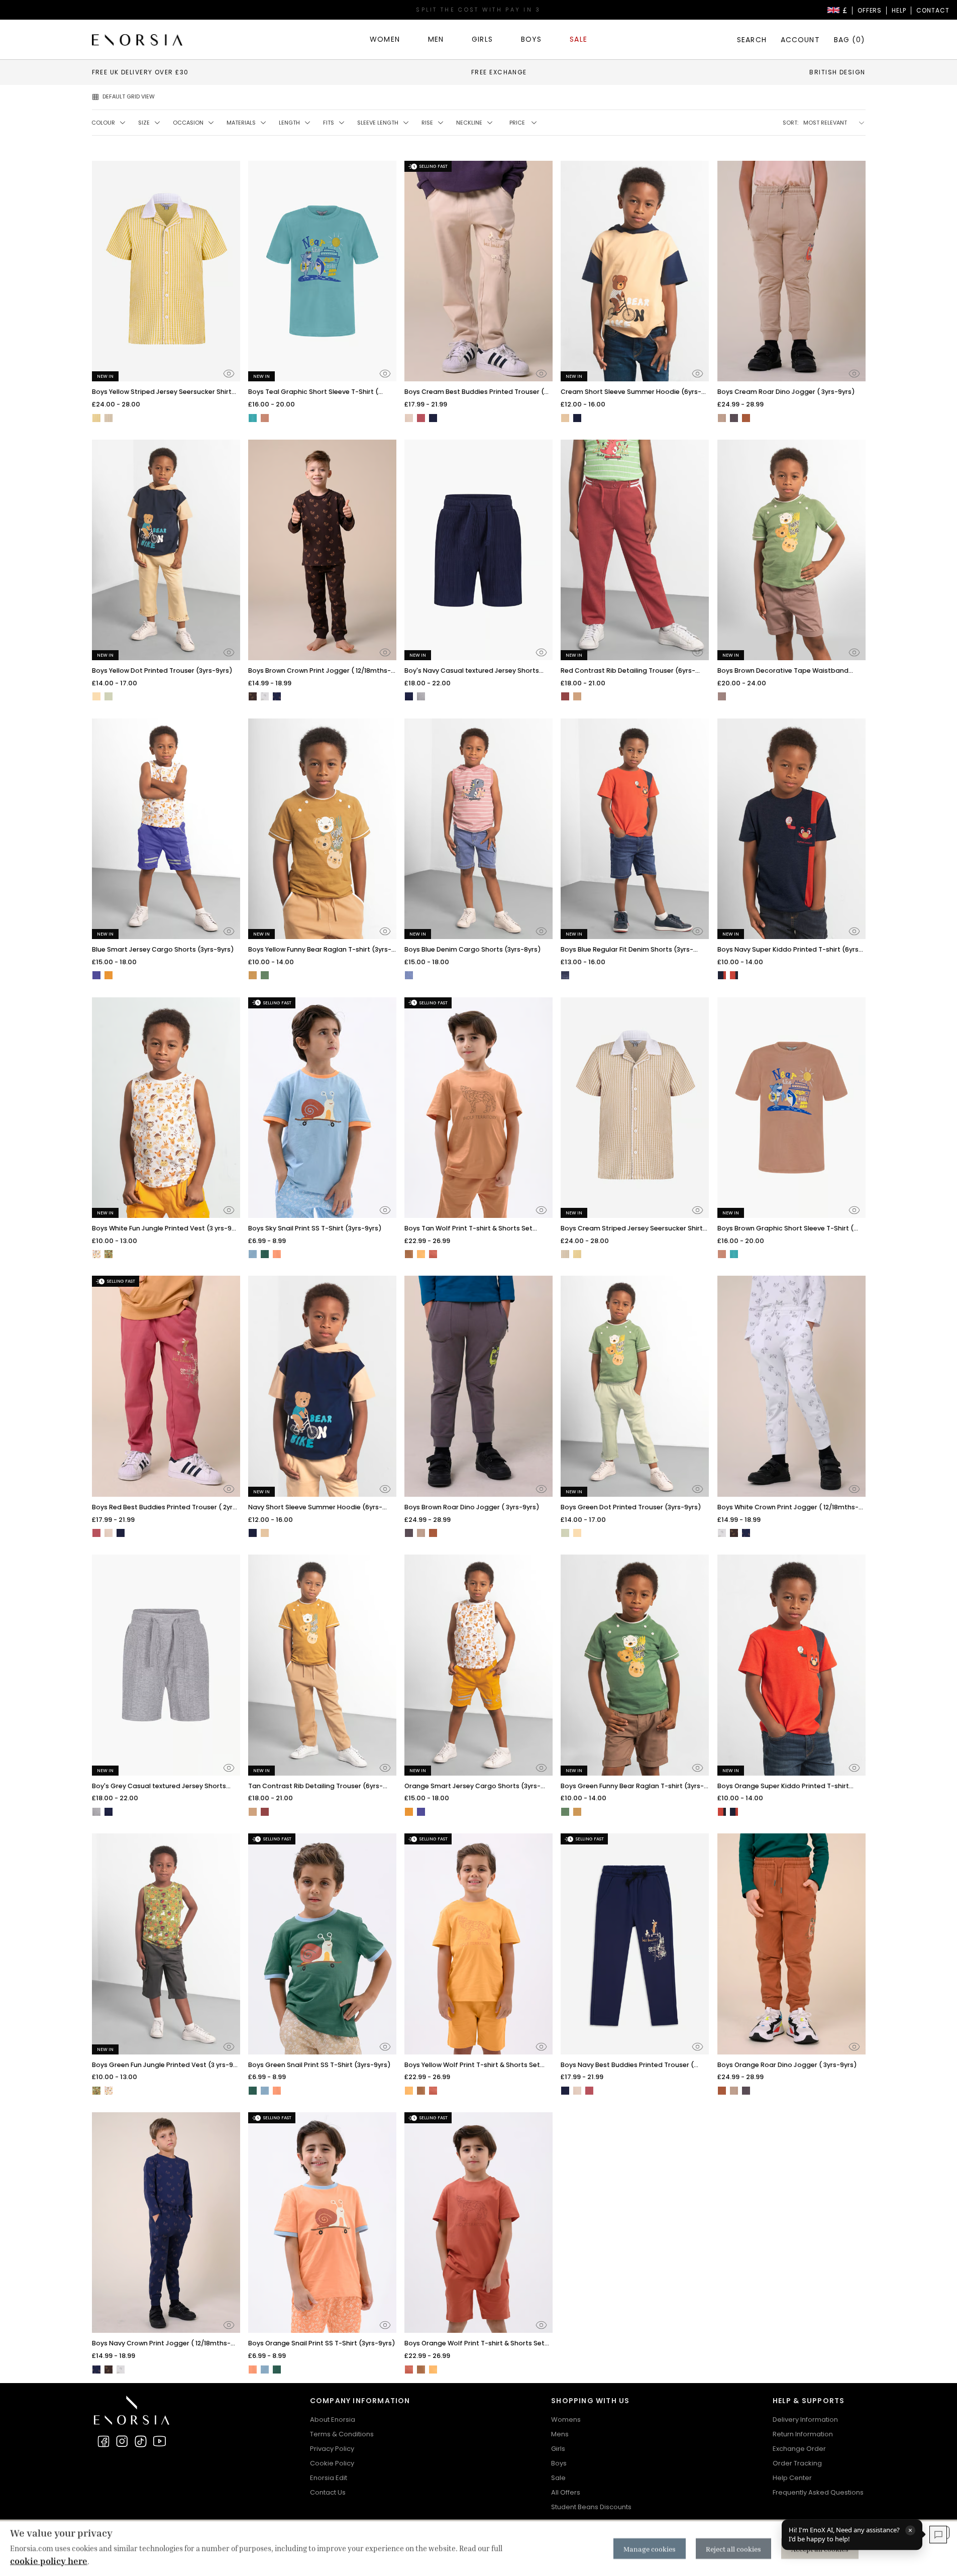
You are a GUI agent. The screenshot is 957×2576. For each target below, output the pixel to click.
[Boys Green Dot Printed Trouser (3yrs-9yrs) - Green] (109, 696)
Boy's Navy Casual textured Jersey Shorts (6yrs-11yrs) (472, 671)
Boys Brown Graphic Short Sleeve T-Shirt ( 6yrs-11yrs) (785, 1229)
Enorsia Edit (329, 2478)
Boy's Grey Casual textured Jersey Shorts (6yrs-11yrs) (159, 1786)
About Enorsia (333, 2419)
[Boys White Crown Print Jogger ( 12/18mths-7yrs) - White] (265, 696)
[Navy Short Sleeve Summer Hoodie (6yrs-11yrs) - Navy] (577, 418)
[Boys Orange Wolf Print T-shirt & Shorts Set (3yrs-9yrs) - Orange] (433, 1254)
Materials (241, 123)
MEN (436, 39)
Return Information (803, 2434)
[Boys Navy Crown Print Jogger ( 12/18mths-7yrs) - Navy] (277, 696)
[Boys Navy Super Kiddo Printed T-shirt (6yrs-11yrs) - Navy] (722, 975)
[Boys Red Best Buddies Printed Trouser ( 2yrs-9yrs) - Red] (421, 418)
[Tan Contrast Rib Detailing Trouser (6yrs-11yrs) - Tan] (577, 696)
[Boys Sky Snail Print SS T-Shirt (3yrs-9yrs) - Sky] (253, 1254)
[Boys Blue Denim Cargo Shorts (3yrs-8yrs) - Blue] (409, 975)
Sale (558, 2478)
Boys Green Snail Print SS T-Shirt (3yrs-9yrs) (320, 2065)
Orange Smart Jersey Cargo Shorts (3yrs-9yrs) (472, 1786)
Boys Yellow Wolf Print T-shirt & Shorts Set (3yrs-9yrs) (472, 2065)
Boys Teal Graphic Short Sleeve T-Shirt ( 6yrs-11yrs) (313, 392)
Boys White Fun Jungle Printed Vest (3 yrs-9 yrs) (162, 1229)
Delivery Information (805, 2419)
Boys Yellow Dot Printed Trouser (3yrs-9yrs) (162, 671)
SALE (578, 39)
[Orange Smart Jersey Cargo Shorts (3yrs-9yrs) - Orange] (109, 975)
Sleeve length (378, 123)
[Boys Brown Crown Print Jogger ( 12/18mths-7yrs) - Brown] (253, 696)
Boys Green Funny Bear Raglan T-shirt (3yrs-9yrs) (632, 1786)
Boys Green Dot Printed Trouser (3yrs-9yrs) (631, 1507)
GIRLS (482, 39)
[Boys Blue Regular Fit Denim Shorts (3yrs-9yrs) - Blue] (565, 975)
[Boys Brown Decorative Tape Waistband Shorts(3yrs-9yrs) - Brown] (722, 696)
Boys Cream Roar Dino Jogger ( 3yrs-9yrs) (786, 392)
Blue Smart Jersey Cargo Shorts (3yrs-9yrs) (163, 949)
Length (289, 123)
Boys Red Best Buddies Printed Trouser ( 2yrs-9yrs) (166, 1508)
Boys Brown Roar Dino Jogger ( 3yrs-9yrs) (472, 1507)
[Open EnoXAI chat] (938, 2535)
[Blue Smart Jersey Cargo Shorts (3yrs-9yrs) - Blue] (96, 975)
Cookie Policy (332, 2463)
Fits (329, 123)
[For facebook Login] (103, 2441)
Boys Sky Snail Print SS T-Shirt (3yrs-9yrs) (315, 1228)
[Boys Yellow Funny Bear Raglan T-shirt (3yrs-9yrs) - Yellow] (253, 975)
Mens (560, 2434)
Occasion (188, 123)
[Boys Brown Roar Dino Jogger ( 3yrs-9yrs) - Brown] (734, 418)
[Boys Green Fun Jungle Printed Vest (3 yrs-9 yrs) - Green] (109, 1254)
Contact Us (328, 2492)
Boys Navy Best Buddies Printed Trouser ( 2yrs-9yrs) (627, 2065)
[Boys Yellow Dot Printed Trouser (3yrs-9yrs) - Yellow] (96, 696)
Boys (559, 2463)
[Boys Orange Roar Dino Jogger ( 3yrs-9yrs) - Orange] (746, 418)
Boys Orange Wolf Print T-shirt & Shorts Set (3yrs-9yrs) (474, 2344)
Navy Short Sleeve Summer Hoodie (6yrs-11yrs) (315, 1508)
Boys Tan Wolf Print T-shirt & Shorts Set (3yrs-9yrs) (468, 1229)
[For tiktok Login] (141, 2441)
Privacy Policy (332, 2449)
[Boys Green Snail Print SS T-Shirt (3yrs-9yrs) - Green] (265, 1254)
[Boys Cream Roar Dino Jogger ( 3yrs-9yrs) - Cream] (722, 418)
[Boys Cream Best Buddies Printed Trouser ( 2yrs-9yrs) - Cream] (409, 418)
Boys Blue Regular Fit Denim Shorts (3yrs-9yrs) (627, 950)
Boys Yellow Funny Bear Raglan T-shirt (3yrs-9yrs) (320, 950)
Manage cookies (650, 2549)
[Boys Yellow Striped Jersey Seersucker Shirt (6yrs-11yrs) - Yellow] (96, 418)
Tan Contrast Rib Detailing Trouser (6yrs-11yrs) (315, 1786)
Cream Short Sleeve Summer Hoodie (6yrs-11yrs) (631, 392)
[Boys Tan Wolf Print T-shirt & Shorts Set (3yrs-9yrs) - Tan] (409, 1254)
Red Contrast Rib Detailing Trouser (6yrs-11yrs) (628, 671)
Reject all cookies (733, 2549)
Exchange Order (799, 2449)
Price (517, 123)
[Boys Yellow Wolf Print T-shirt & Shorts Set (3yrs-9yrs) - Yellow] (421, 1254)
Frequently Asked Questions (818, 2492)
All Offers (566, 2492)
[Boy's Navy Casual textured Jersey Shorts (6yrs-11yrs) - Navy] (409, 696)
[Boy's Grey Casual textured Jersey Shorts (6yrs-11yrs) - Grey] (421, 696)
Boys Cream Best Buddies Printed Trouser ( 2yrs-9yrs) (474, 392)
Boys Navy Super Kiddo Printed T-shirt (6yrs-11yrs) (790, 950)
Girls (558, 2449)
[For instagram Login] (122, 2441)
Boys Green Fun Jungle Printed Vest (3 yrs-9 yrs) (163, 2065)
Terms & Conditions (342, 2434)
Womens (566, 2419)
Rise (427, 123)
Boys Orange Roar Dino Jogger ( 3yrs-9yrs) (787, 2065)
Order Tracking (797, 2463)
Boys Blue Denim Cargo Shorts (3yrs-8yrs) (473, 949)
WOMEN (385, 39)
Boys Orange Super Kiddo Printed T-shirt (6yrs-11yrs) (783, 1786)
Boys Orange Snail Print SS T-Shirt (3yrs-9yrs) (322, 2343)
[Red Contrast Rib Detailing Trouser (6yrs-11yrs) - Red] (565, 696)
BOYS (531, 39)
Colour (103, 123)
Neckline (469, 123)
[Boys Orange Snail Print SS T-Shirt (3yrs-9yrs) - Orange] (277, 1254)
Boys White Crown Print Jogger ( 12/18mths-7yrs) (788, 1508)
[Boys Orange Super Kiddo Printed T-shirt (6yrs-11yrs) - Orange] (734, 975)
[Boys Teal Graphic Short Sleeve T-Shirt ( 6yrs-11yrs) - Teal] (253, 418)
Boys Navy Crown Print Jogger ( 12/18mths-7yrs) (161, 2344)
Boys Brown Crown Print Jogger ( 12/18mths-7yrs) (320, 671)
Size (144, 123)
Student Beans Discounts (591, 2507)
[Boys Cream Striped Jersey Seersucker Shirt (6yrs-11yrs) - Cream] (109, 418)
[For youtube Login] (159, 2441)
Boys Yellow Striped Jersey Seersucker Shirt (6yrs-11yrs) (162, 392)
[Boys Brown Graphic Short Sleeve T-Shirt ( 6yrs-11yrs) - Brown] (265, 418)
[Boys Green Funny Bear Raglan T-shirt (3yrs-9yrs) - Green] (265, 975)
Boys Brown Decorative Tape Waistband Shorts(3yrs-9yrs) (783, 671)
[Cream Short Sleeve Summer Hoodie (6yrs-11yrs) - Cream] (565, 418)
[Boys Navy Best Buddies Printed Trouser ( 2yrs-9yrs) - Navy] (433, 418)
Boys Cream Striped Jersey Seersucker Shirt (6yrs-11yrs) (632, 1229)
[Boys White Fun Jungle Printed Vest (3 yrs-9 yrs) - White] (96, 1254)
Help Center (792, 2478)
